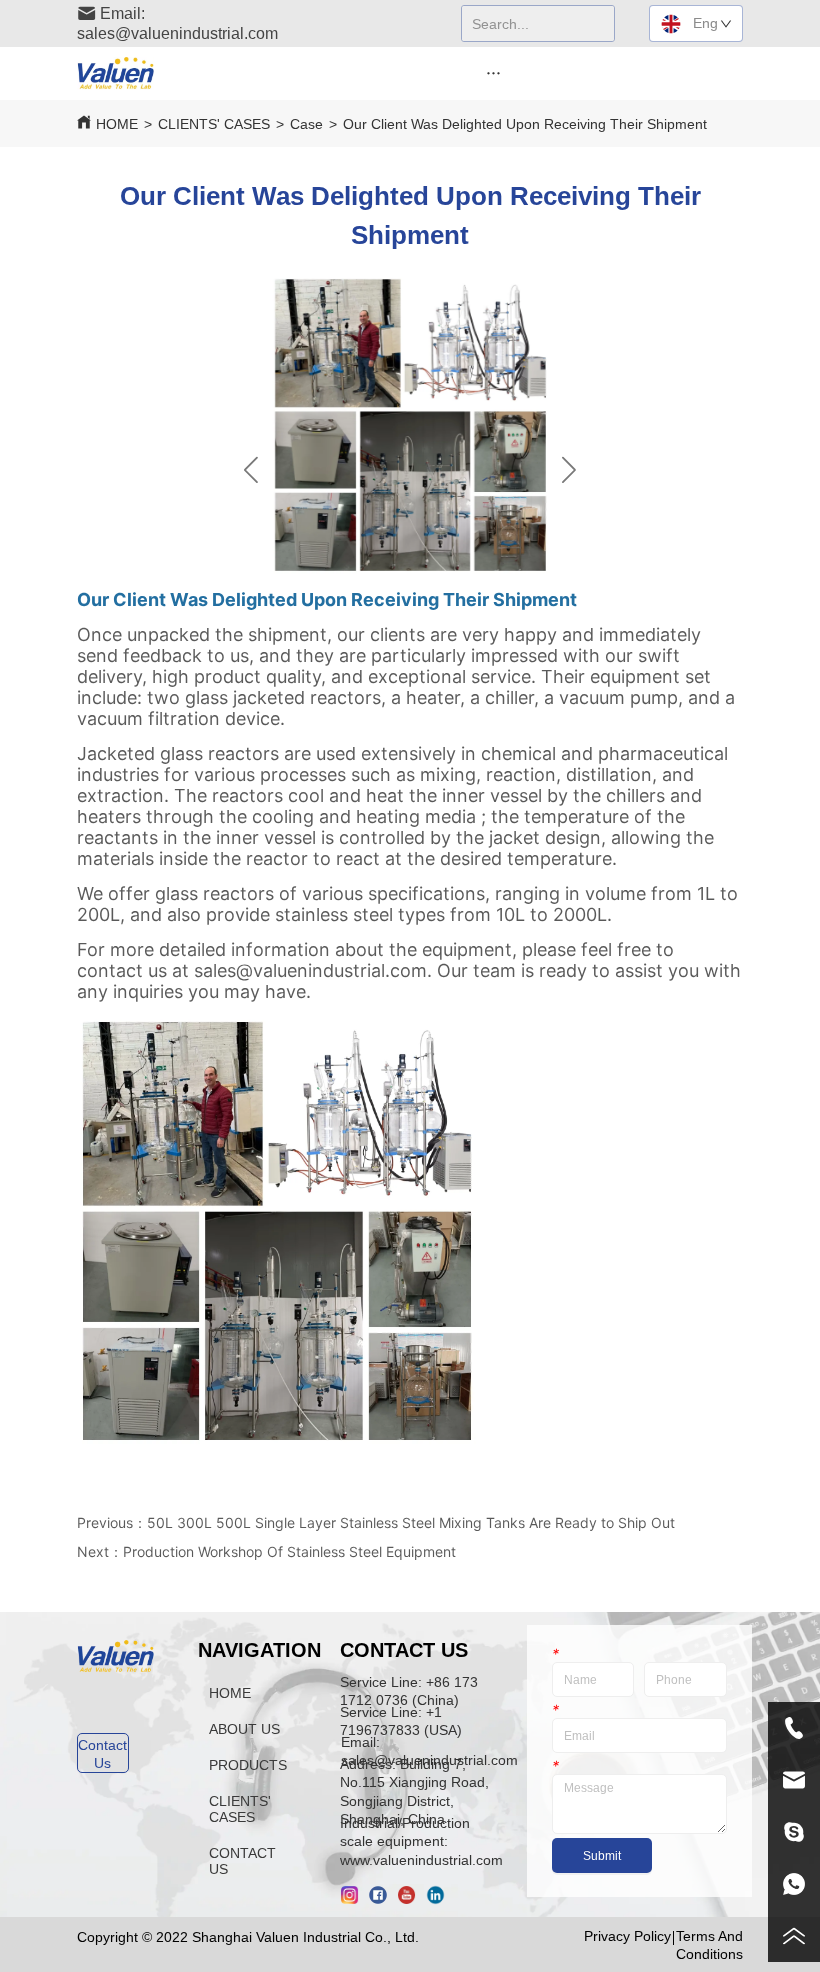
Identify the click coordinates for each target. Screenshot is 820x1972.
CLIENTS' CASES (214, 124)
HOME (117, 124)
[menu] (493, 72)
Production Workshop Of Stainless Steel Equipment (289, 1551)
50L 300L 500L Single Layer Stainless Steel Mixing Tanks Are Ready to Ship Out (411, 1522)
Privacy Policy (627, 1936)
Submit (602, 1856)
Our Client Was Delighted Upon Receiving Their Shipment (525, 124)
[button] (493, 72)
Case (306, 124)
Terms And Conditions (709, 1944)
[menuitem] (493, 72)
